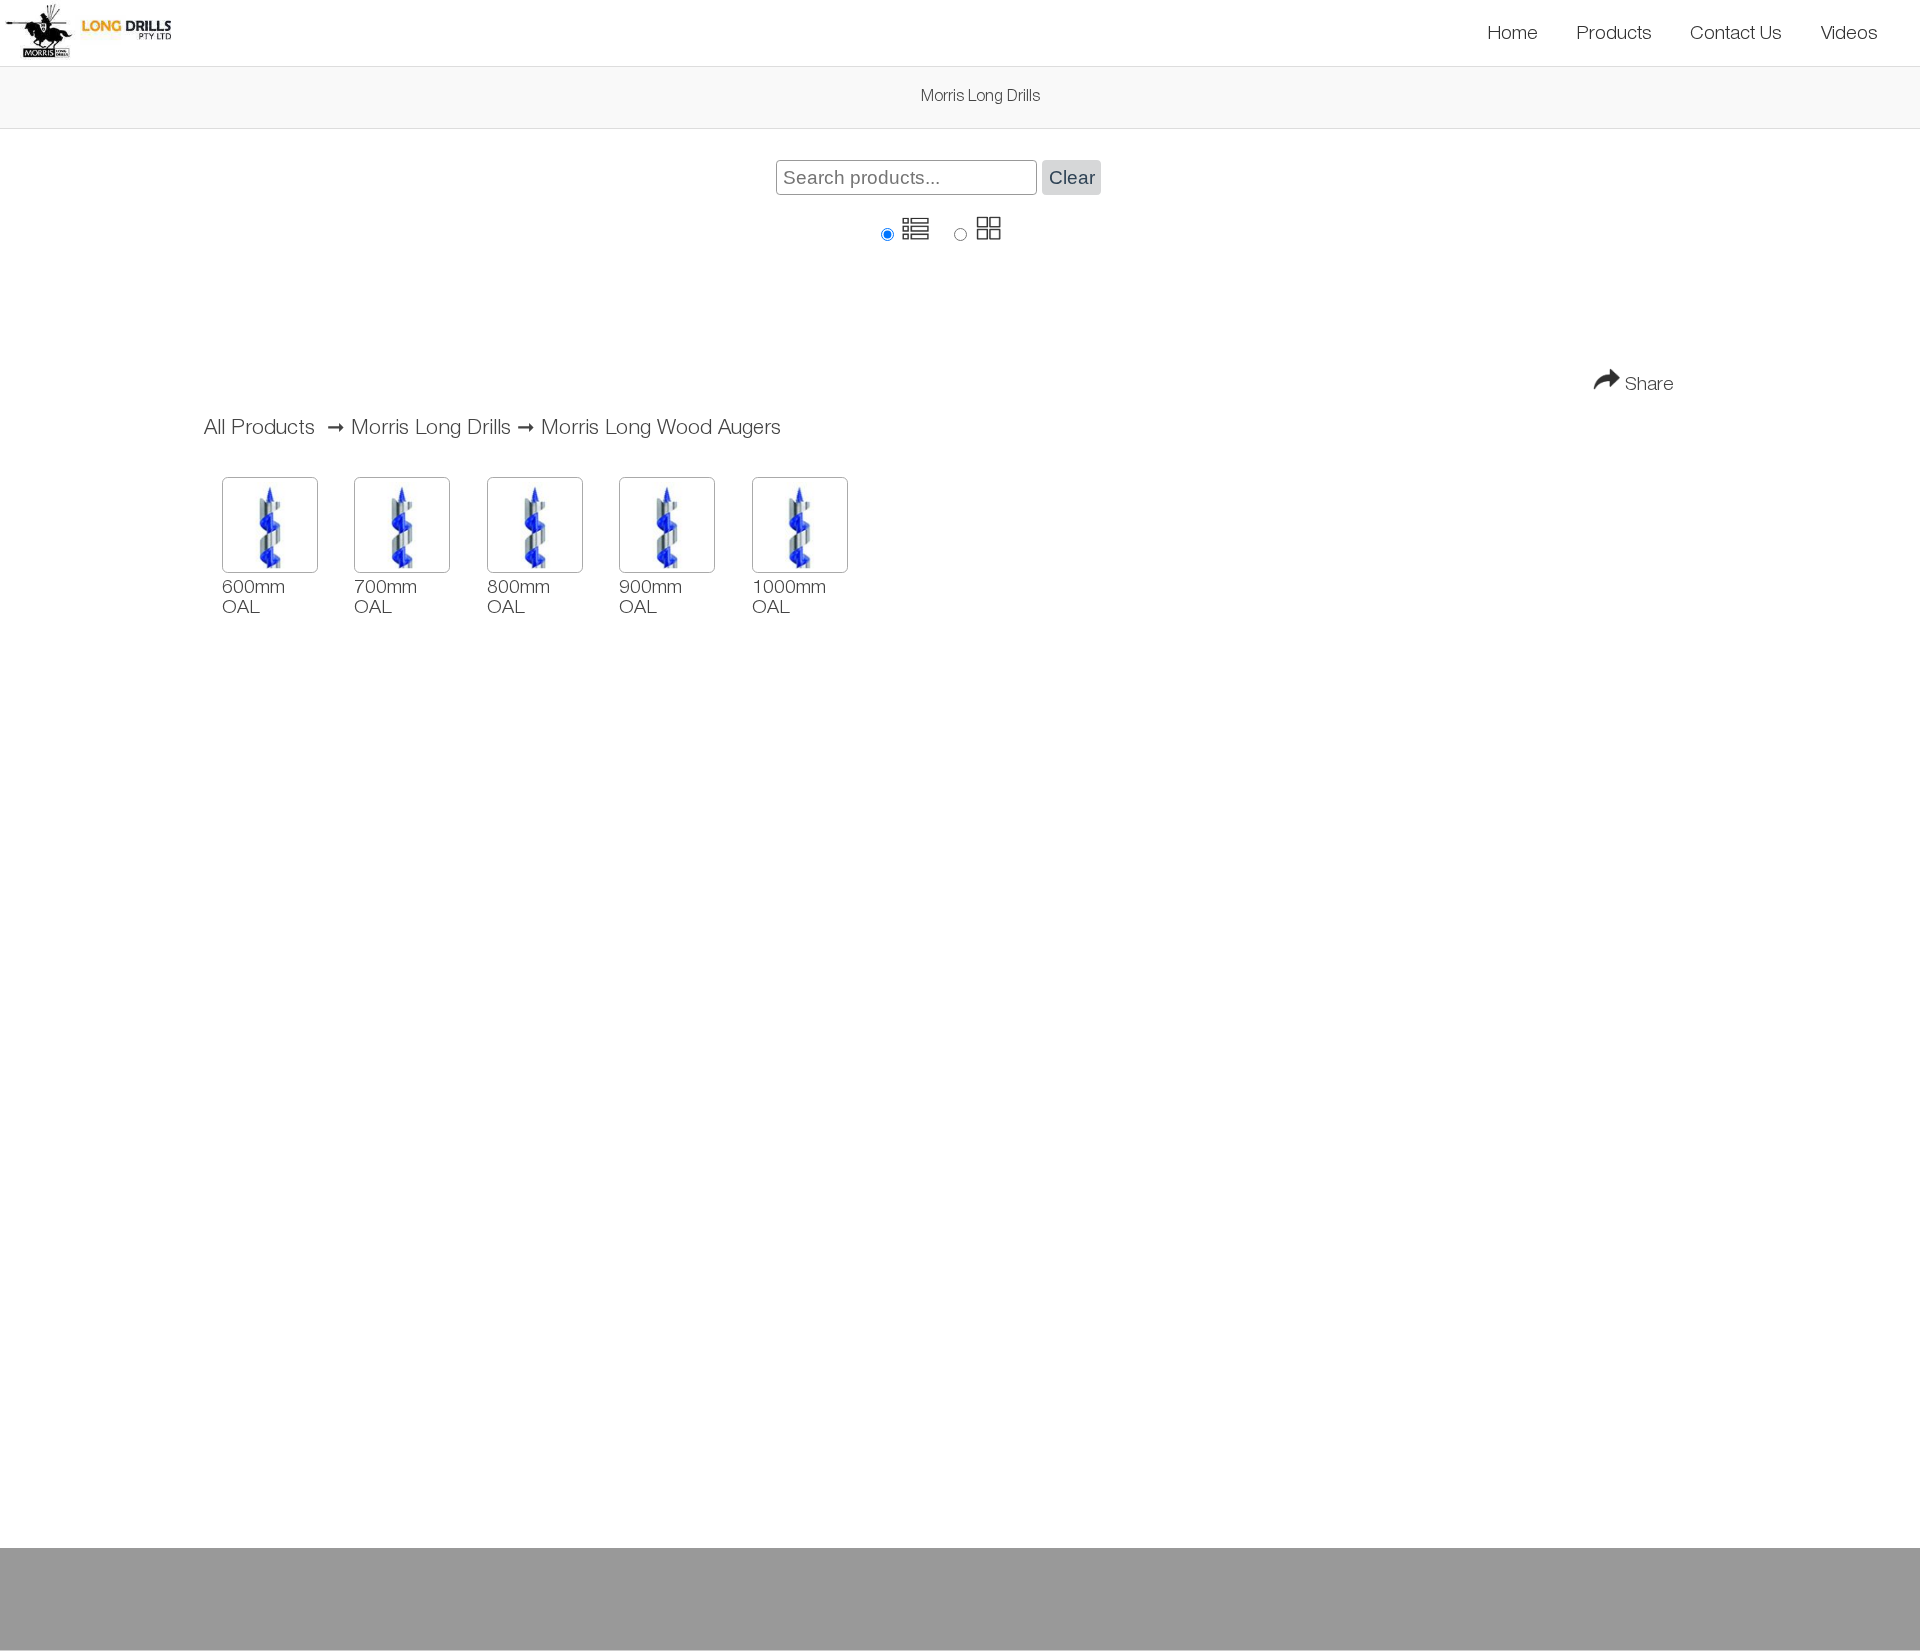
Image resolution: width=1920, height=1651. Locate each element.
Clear (1072, 177)
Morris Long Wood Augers (661, 428)
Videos (1849, 33)
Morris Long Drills (431, 428)
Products (1614, 33)
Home (1512, 33)
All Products (259, 428)
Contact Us (1736, 33)
